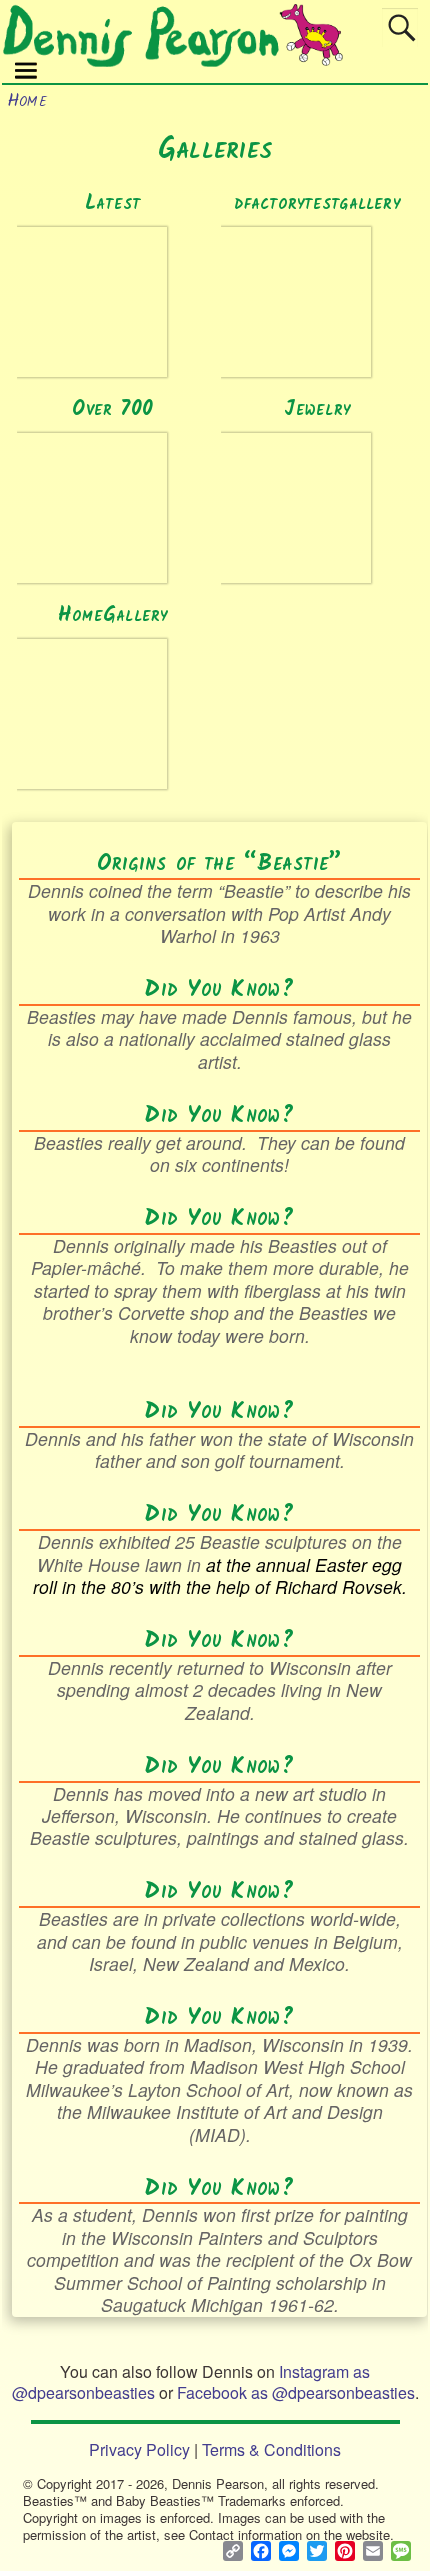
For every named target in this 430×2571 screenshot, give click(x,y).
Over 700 (112, 409)
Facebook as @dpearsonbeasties (296, 2392)
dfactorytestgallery (317, 203)
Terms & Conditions (271, 2449)
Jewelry (317, 409)
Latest (112, 203)
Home (27, 101)
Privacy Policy (139, 2449)
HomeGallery (113, 615)
